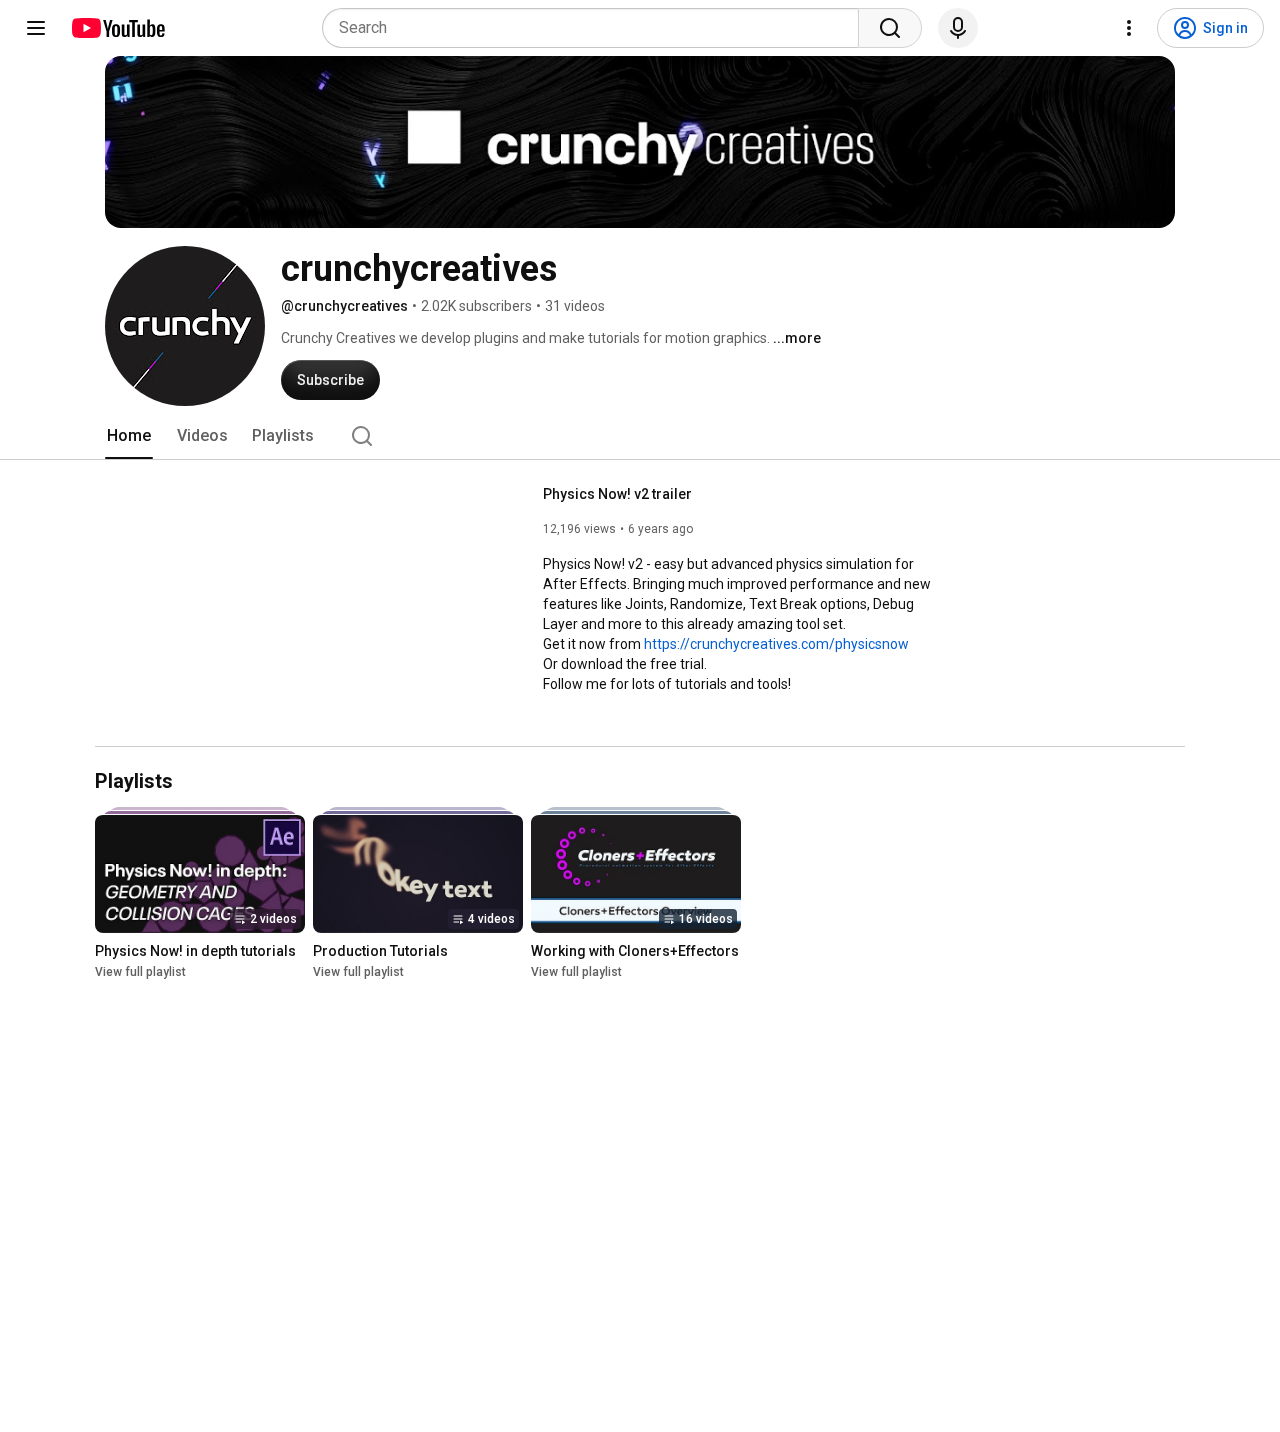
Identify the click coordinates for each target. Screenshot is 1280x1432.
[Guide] (36, 28)
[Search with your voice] (958, 28)
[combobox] (596, 28)
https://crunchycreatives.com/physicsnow (776, 644)
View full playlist (140, 973)
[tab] (129, 436)
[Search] (890, 28)
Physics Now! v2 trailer (617, 494)
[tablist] (640, 436)
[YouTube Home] (117, 28)
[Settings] (1129, 28)
